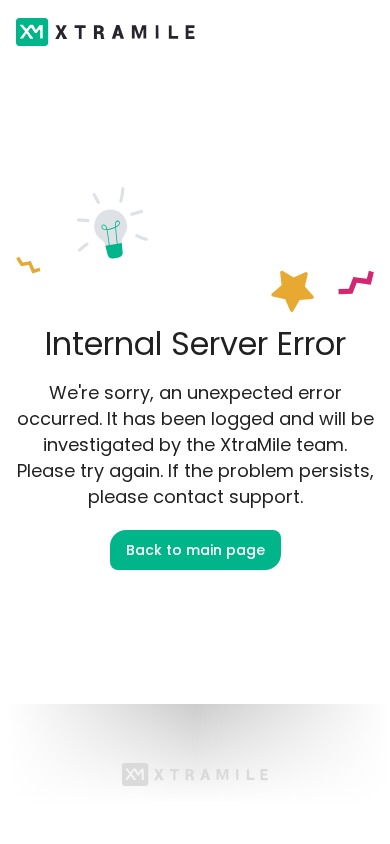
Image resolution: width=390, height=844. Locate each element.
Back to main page (195, 550)
